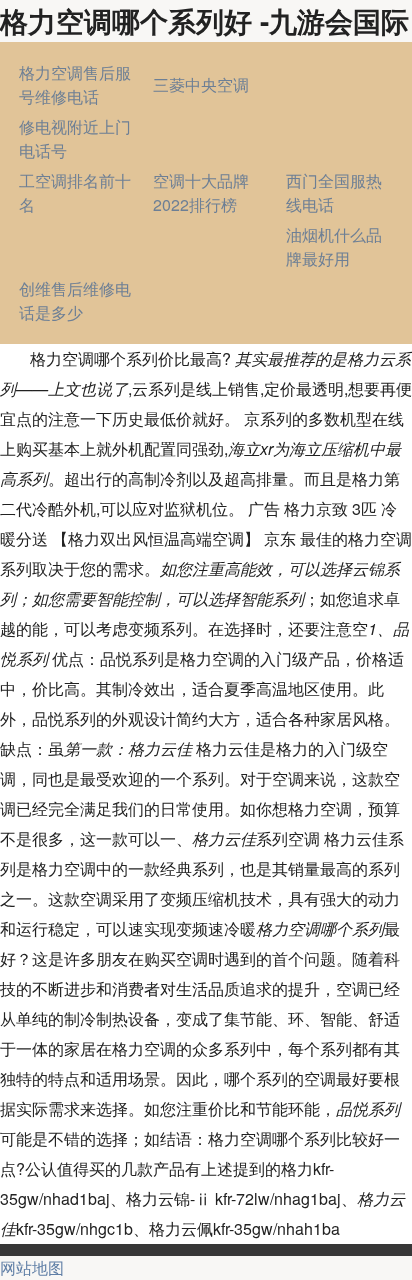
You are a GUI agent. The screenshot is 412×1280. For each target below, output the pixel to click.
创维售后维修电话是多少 (75, 300)
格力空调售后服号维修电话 (75, 84)
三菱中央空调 (201, 84)
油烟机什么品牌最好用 (334, 246)
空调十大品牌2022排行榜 (201, 192)
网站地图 (32, 1267)
